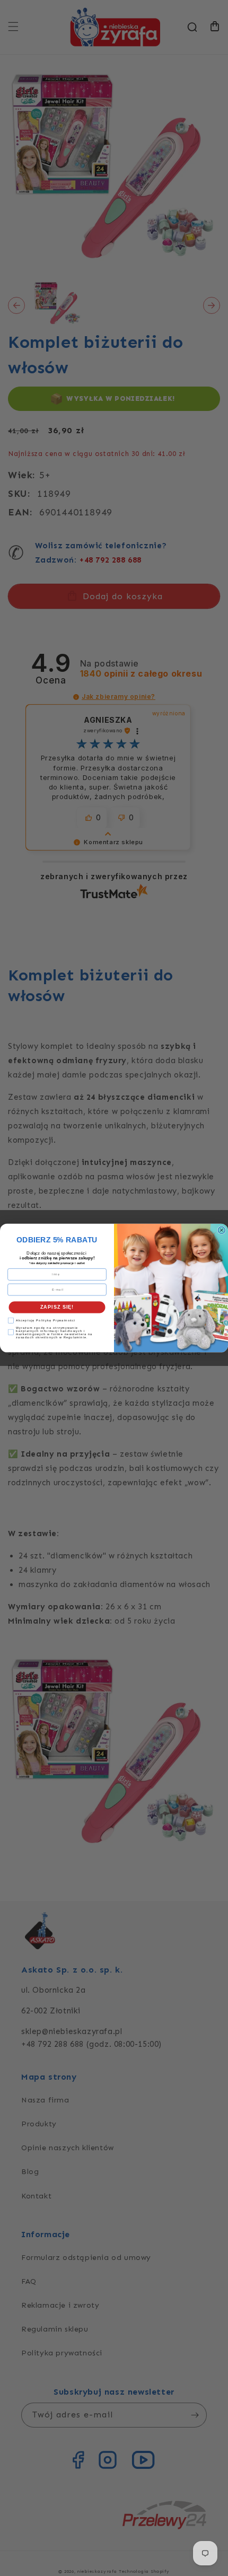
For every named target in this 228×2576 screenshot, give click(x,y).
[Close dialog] (221, 1230)
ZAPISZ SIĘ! (57, 1307)
